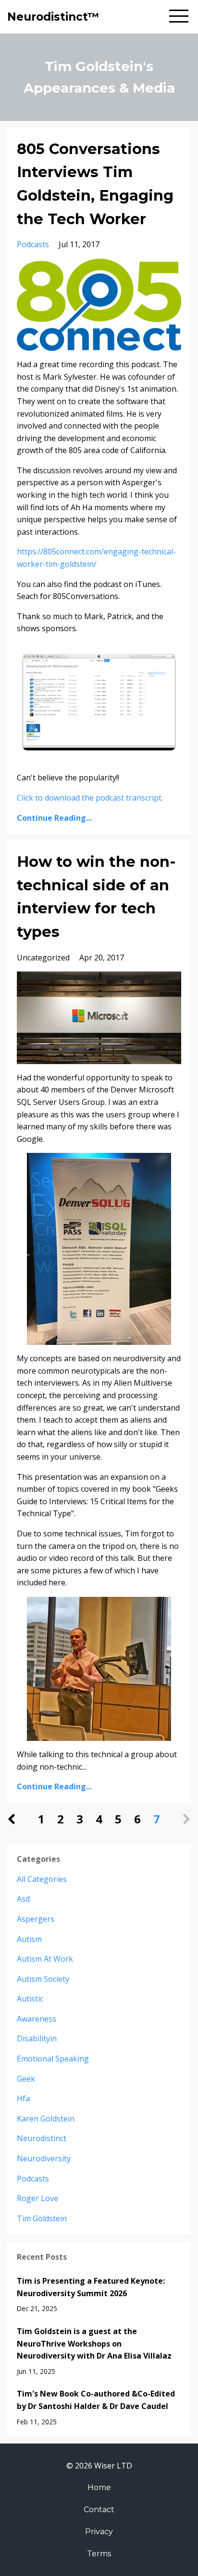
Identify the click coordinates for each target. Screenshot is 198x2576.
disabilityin (37, 2038)
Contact (99, 2510)
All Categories (42, 1879)
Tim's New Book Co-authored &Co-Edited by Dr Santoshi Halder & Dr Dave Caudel (96, 2400)
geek (26, 2079)
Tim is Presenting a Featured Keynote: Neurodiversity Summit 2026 (91, 2287)
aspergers (36, 1919)
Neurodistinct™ (53, 17)
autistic (30, 1999)
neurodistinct (42, 2138)
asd (23, 1899)
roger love (37, 2198)
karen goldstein (46, 2119)
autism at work (45, 1959)
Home (99, 2487)
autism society (43, 1979)
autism (29, 1939)
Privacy (99, 2532)
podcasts (33, 244)
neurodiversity (44, 2158)
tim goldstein (42, 2218)
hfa (23, 2098)
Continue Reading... (54, 818)
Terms (99, 2554)
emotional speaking (53, 2059)
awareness (37, 2019)
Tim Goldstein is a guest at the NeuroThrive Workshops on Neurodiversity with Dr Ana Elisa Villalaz (94, 2343)
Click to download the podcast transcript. (90, 798)
